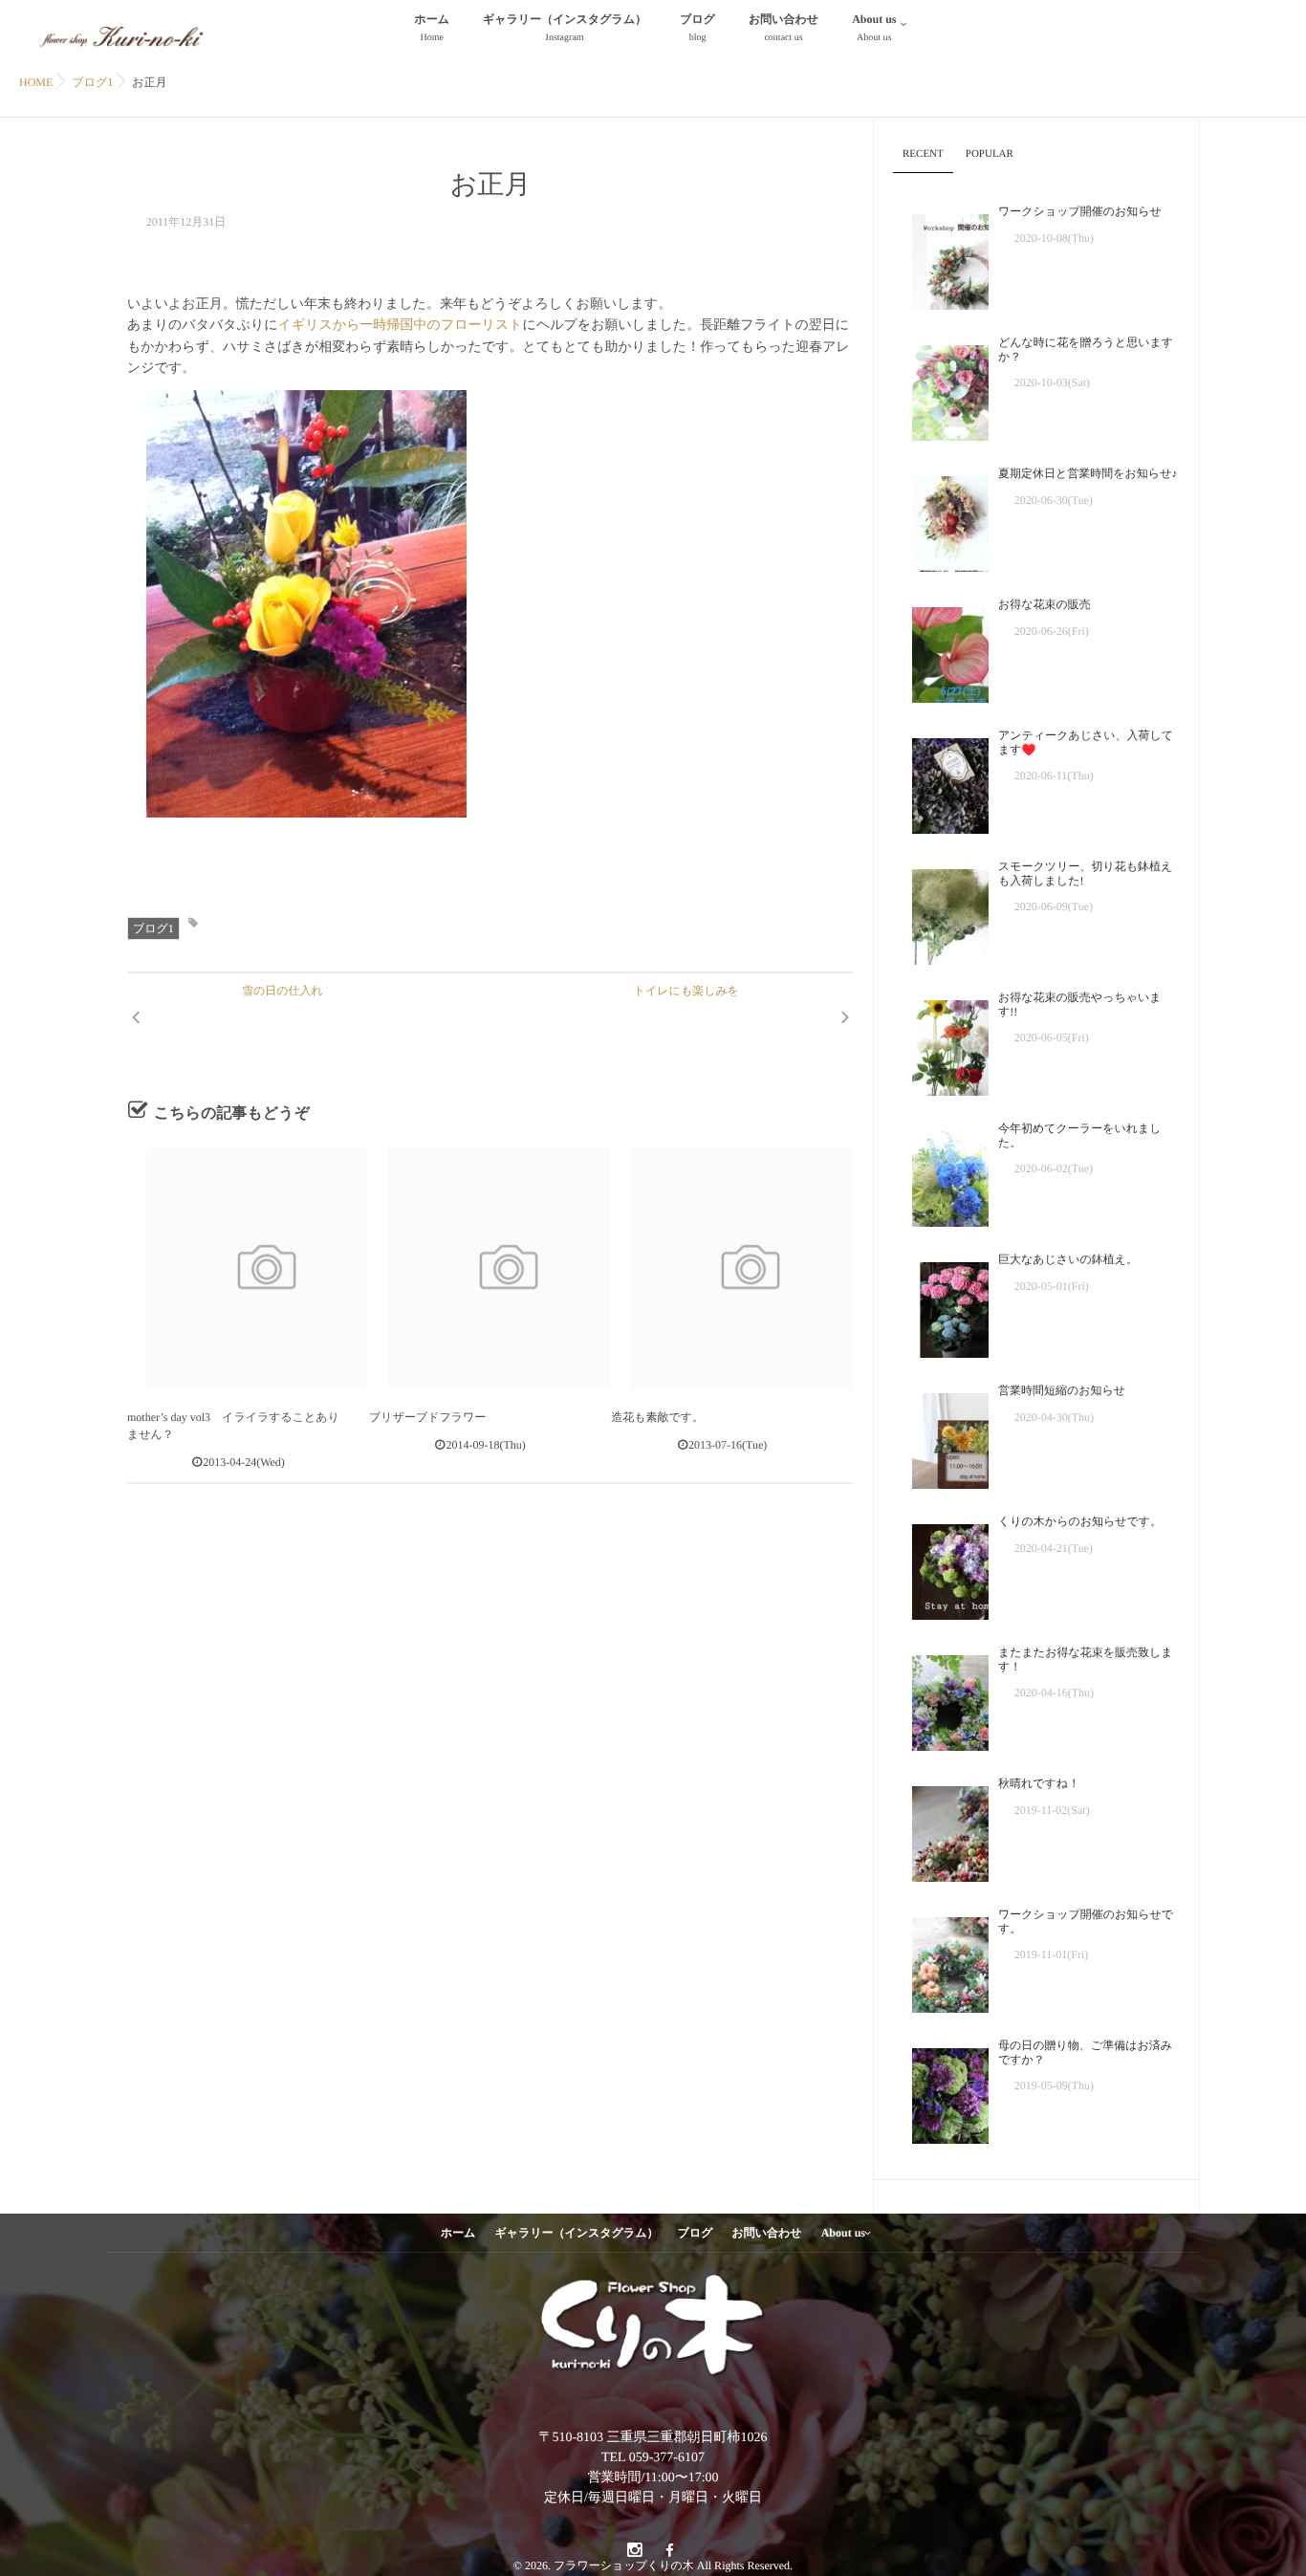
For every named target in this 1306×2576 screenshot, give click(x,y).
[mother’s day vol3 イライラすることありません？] (248, 1269)
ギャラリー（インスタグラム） (565, 28)
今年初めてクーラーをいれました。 (1080, 1135)
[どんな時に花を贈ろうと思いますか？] (941, 388)
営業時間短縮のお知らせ (1062, 1390)
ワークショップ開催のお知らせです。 (1086, 1921)
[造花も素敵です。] (731, 1269)
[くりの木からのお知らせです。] (941, 1567)
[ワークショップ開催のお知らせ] (941, 257)
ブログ (697, 28)
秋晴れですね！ (1039, 1783)
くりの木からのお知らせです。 (1080, 1521)
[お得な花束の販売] (941, 650)
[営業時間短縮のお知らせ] (941, 1436)
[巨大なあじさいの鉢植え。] (941, 1305)
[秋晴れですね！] (941, 1829)
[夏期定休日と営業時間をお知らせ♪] (941, 519)
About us (874, 28)
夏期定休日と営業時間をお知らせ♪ (1088, 473)
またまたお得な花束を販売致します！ (1086, 1659)
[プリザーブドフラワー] (490, 1269)
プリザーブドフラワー (427, 1417)
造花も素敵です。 (657, 1417)
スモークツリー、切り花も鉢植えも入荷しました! (1085, 873)
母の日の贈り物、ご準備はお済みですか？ (1085, 2052)
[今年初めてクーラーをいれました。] (941, 1174)
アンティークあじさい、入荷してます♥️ (1086, 742)
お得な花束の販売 (1045, 604)
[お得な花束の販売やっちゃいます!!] (941, 1043)
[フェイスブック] (669, 2551)
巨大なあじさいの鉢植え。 (1068, 1259)
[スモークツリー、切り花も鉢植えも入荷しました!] (941, 912)
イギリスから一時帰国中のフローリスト (401, 326)
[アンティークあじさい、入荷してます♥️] (941, 781)
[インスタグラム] (634, 2551)
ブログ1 (153, 928)
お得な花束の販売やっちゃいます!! (1080, 1004)
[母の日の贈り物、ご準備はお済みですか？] (941, 2091)
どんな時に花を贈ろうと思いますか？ (1086, 349)
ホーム (433, 28)
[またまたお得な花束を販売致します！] (941, 1698)
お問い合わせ (784, 28)
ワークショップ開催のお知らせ (1080, 211)
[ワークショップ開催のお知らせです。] (941, 1960)
